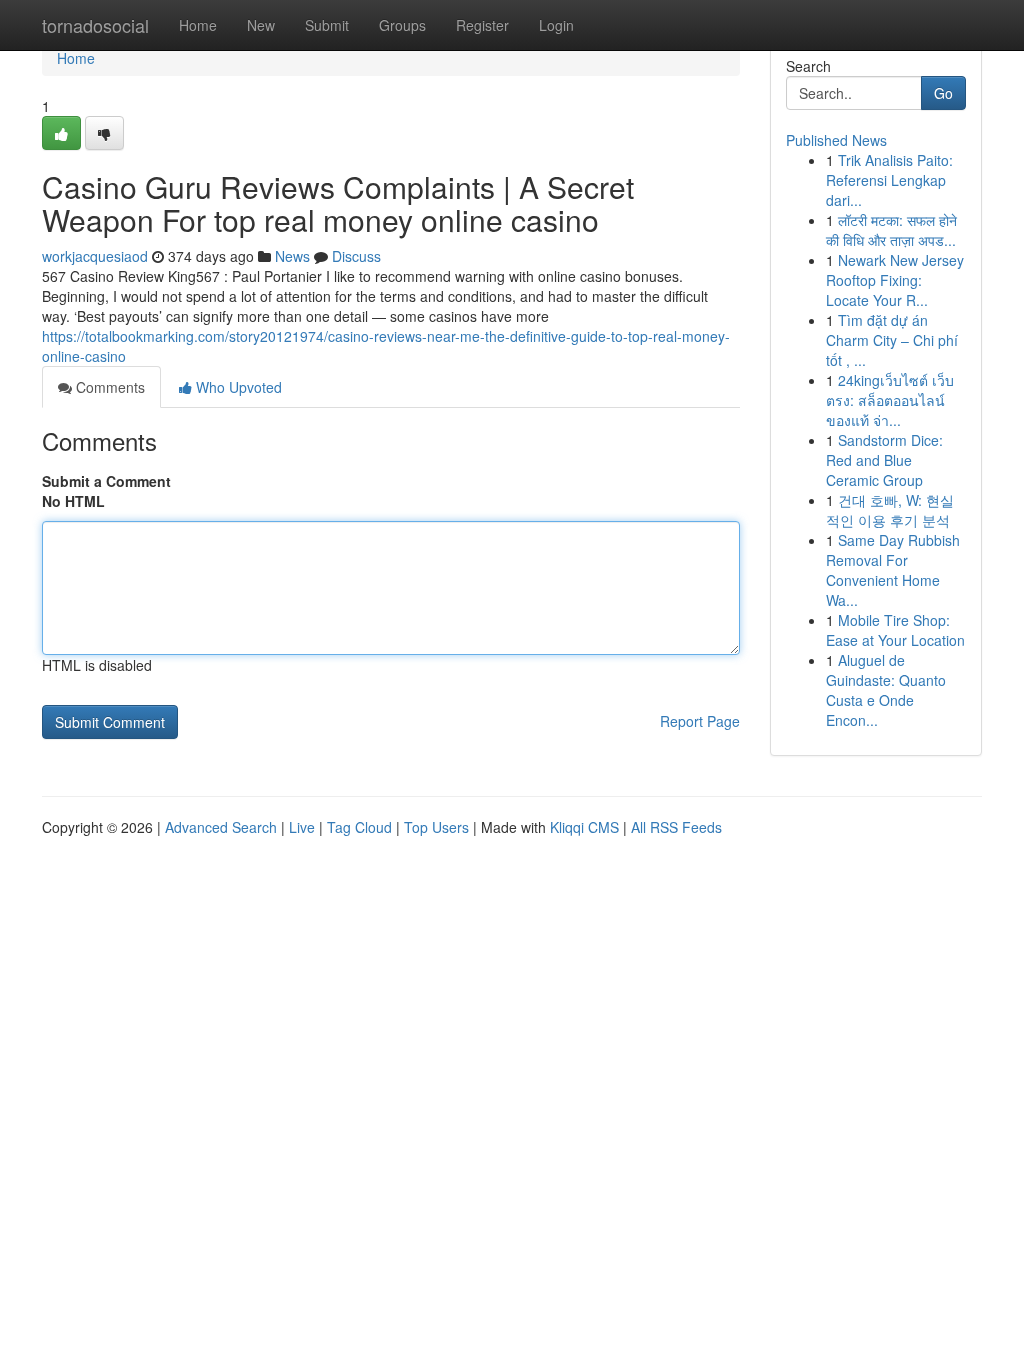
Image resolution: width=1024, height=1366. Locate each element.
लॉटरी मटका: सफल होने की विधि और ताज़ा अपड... (891, 230)
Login (556, 25)
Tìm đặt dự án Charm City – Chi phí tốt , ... (892, 340)
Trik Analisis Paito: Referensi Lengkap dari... (889, 180)
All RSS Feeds (676, 827)
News (292, 256)
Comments (108, 387)
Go (943, 93)
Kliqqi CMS (584, 827)
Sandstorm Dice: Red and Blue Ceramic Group (884, 460)
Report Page (700, 721)
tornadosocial (95, 25)
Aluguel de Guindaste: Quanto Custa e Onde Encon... (886, 690)
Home (198, 25)
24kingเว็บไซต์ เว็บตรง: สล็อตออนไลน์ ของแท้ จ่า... (890, 400)
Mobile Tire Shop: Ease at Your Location (895, 630)
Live (302, 827)
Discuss (356, 256)
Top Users (436, 827)
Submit (327, 25)
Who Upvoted (237, 387)
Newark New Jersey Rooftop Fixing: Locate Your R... (895, 280)
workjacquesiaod (95, 256)
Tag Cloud (359, 827)
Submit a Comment (106, 481)
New (261, 25)
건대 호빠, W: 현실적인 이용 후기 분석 (890, 510)
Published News (836, 140)
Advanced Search (221, 827)
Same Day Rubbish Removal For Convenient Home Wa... (893, 570)
